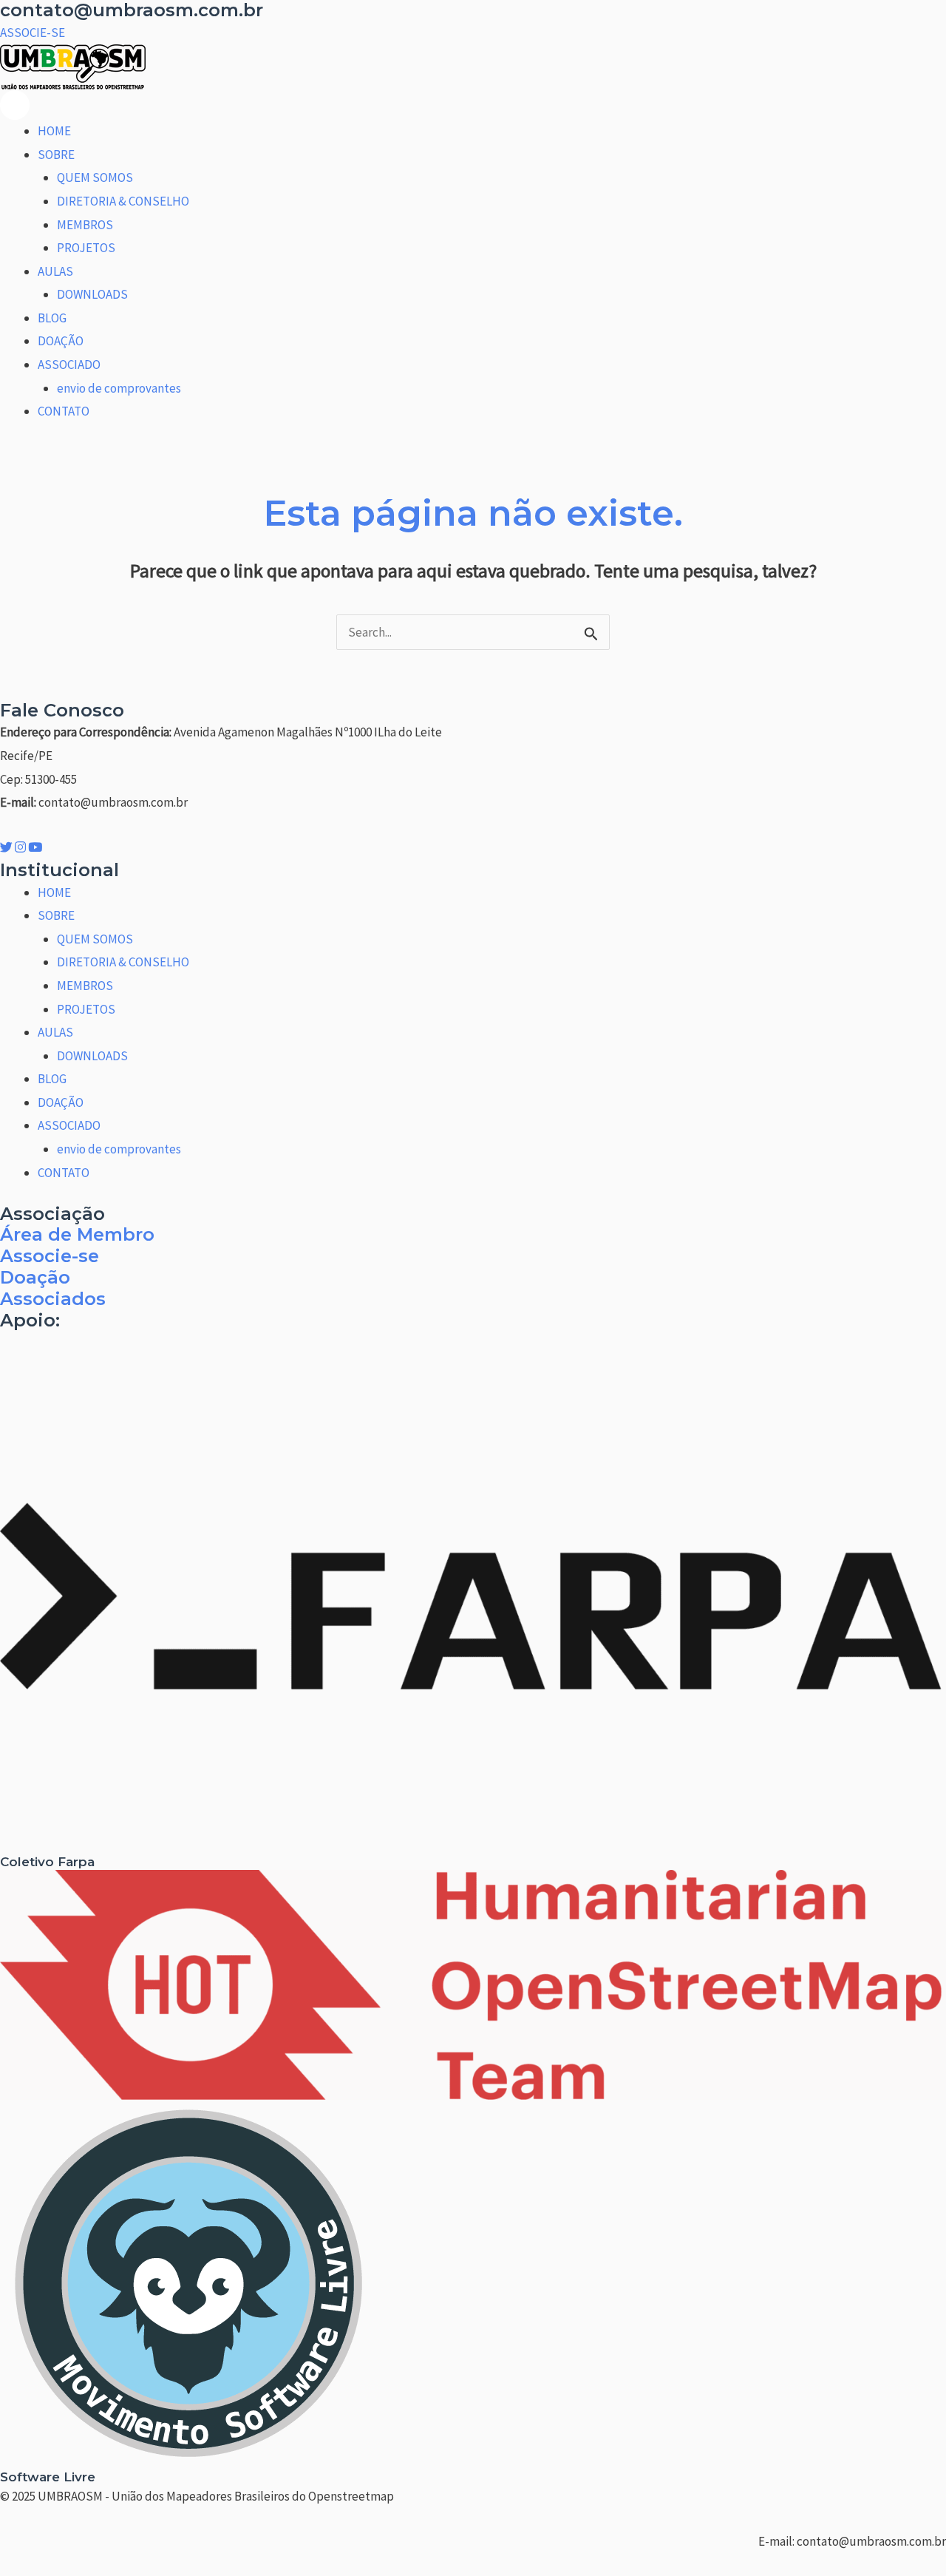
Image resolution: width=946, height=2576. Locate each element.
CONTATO (64, 411)
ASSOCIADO (69, 365)
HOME (54, 131)
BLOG (52, 318)
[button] (33, 33)
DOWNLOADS (92, 294)
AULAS (55, 271)
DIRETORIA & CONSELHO (123, 201)
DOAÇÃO (61, 341)
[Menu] (15, 105)
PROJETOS (86, 248)
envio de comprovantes (119, 388)
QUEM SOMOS (95, 177)
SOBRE (56, 155)
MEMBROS (85, 225)
